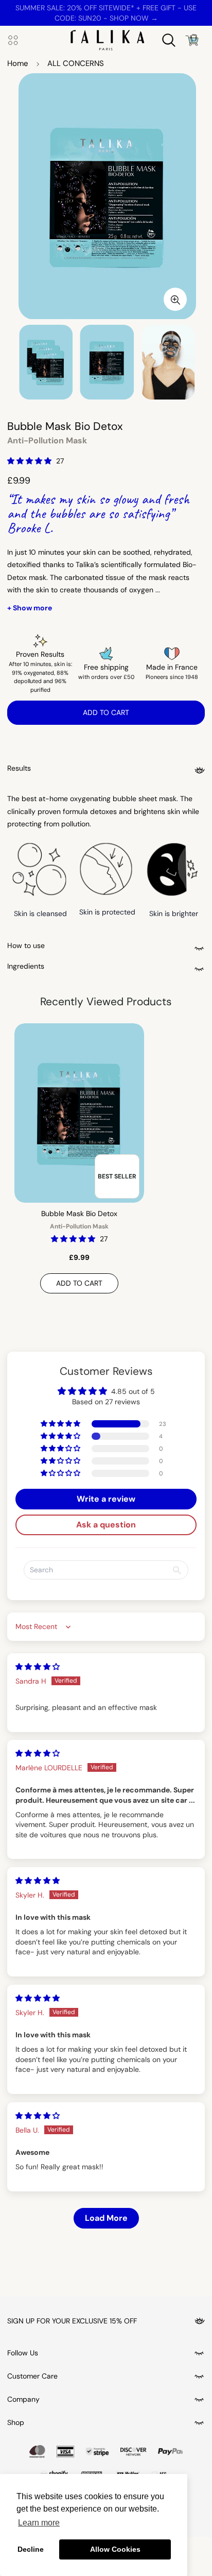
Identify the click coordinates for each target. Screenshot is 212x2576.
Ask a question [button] (106, 1525)
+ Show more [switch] (30, 608)
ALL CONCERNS (76, 63)
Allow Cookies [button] (115, 2549)
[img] (38, 1667)
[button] (30, 461)
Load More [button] (106, 2218)
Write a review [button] (106, 1499)
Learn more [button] (39, 2523)
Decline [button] (31, 2549)
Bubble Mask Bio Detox (79, 1214)
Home (18, 63)
